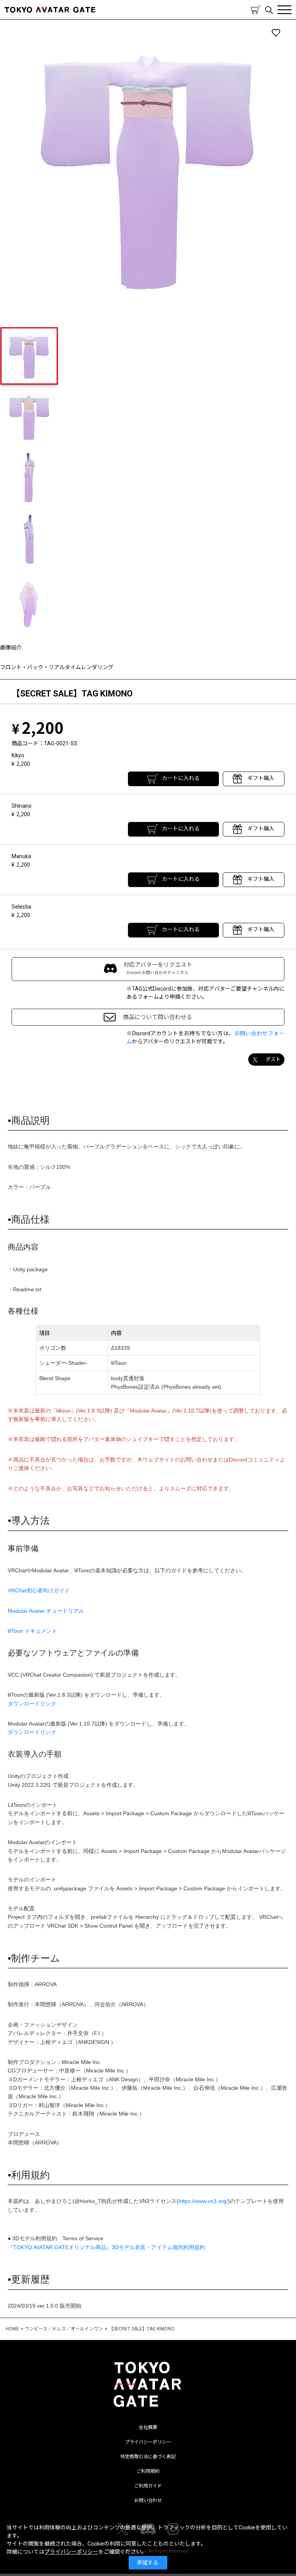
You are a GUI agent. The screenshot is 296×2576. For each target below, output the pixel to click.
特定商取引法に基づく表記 (148, 2457)
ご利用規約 (148, 2471)
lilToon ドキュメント (32, 1631)
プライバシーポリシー (148, 2442)
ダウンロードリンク (32, 1704)
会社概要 (148, 2427)
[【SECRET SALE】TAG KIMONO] (148, 167)
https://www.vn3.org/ (203, 2201)
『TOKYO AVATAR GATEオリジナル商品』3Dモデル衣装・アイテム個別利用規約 (106, 2247)
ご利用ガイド (148, 2486)
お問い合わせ (148, 2501)
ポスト (273, 1059)
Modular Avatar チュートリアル (46, 1611)
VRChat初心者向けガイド (39, 1590)
